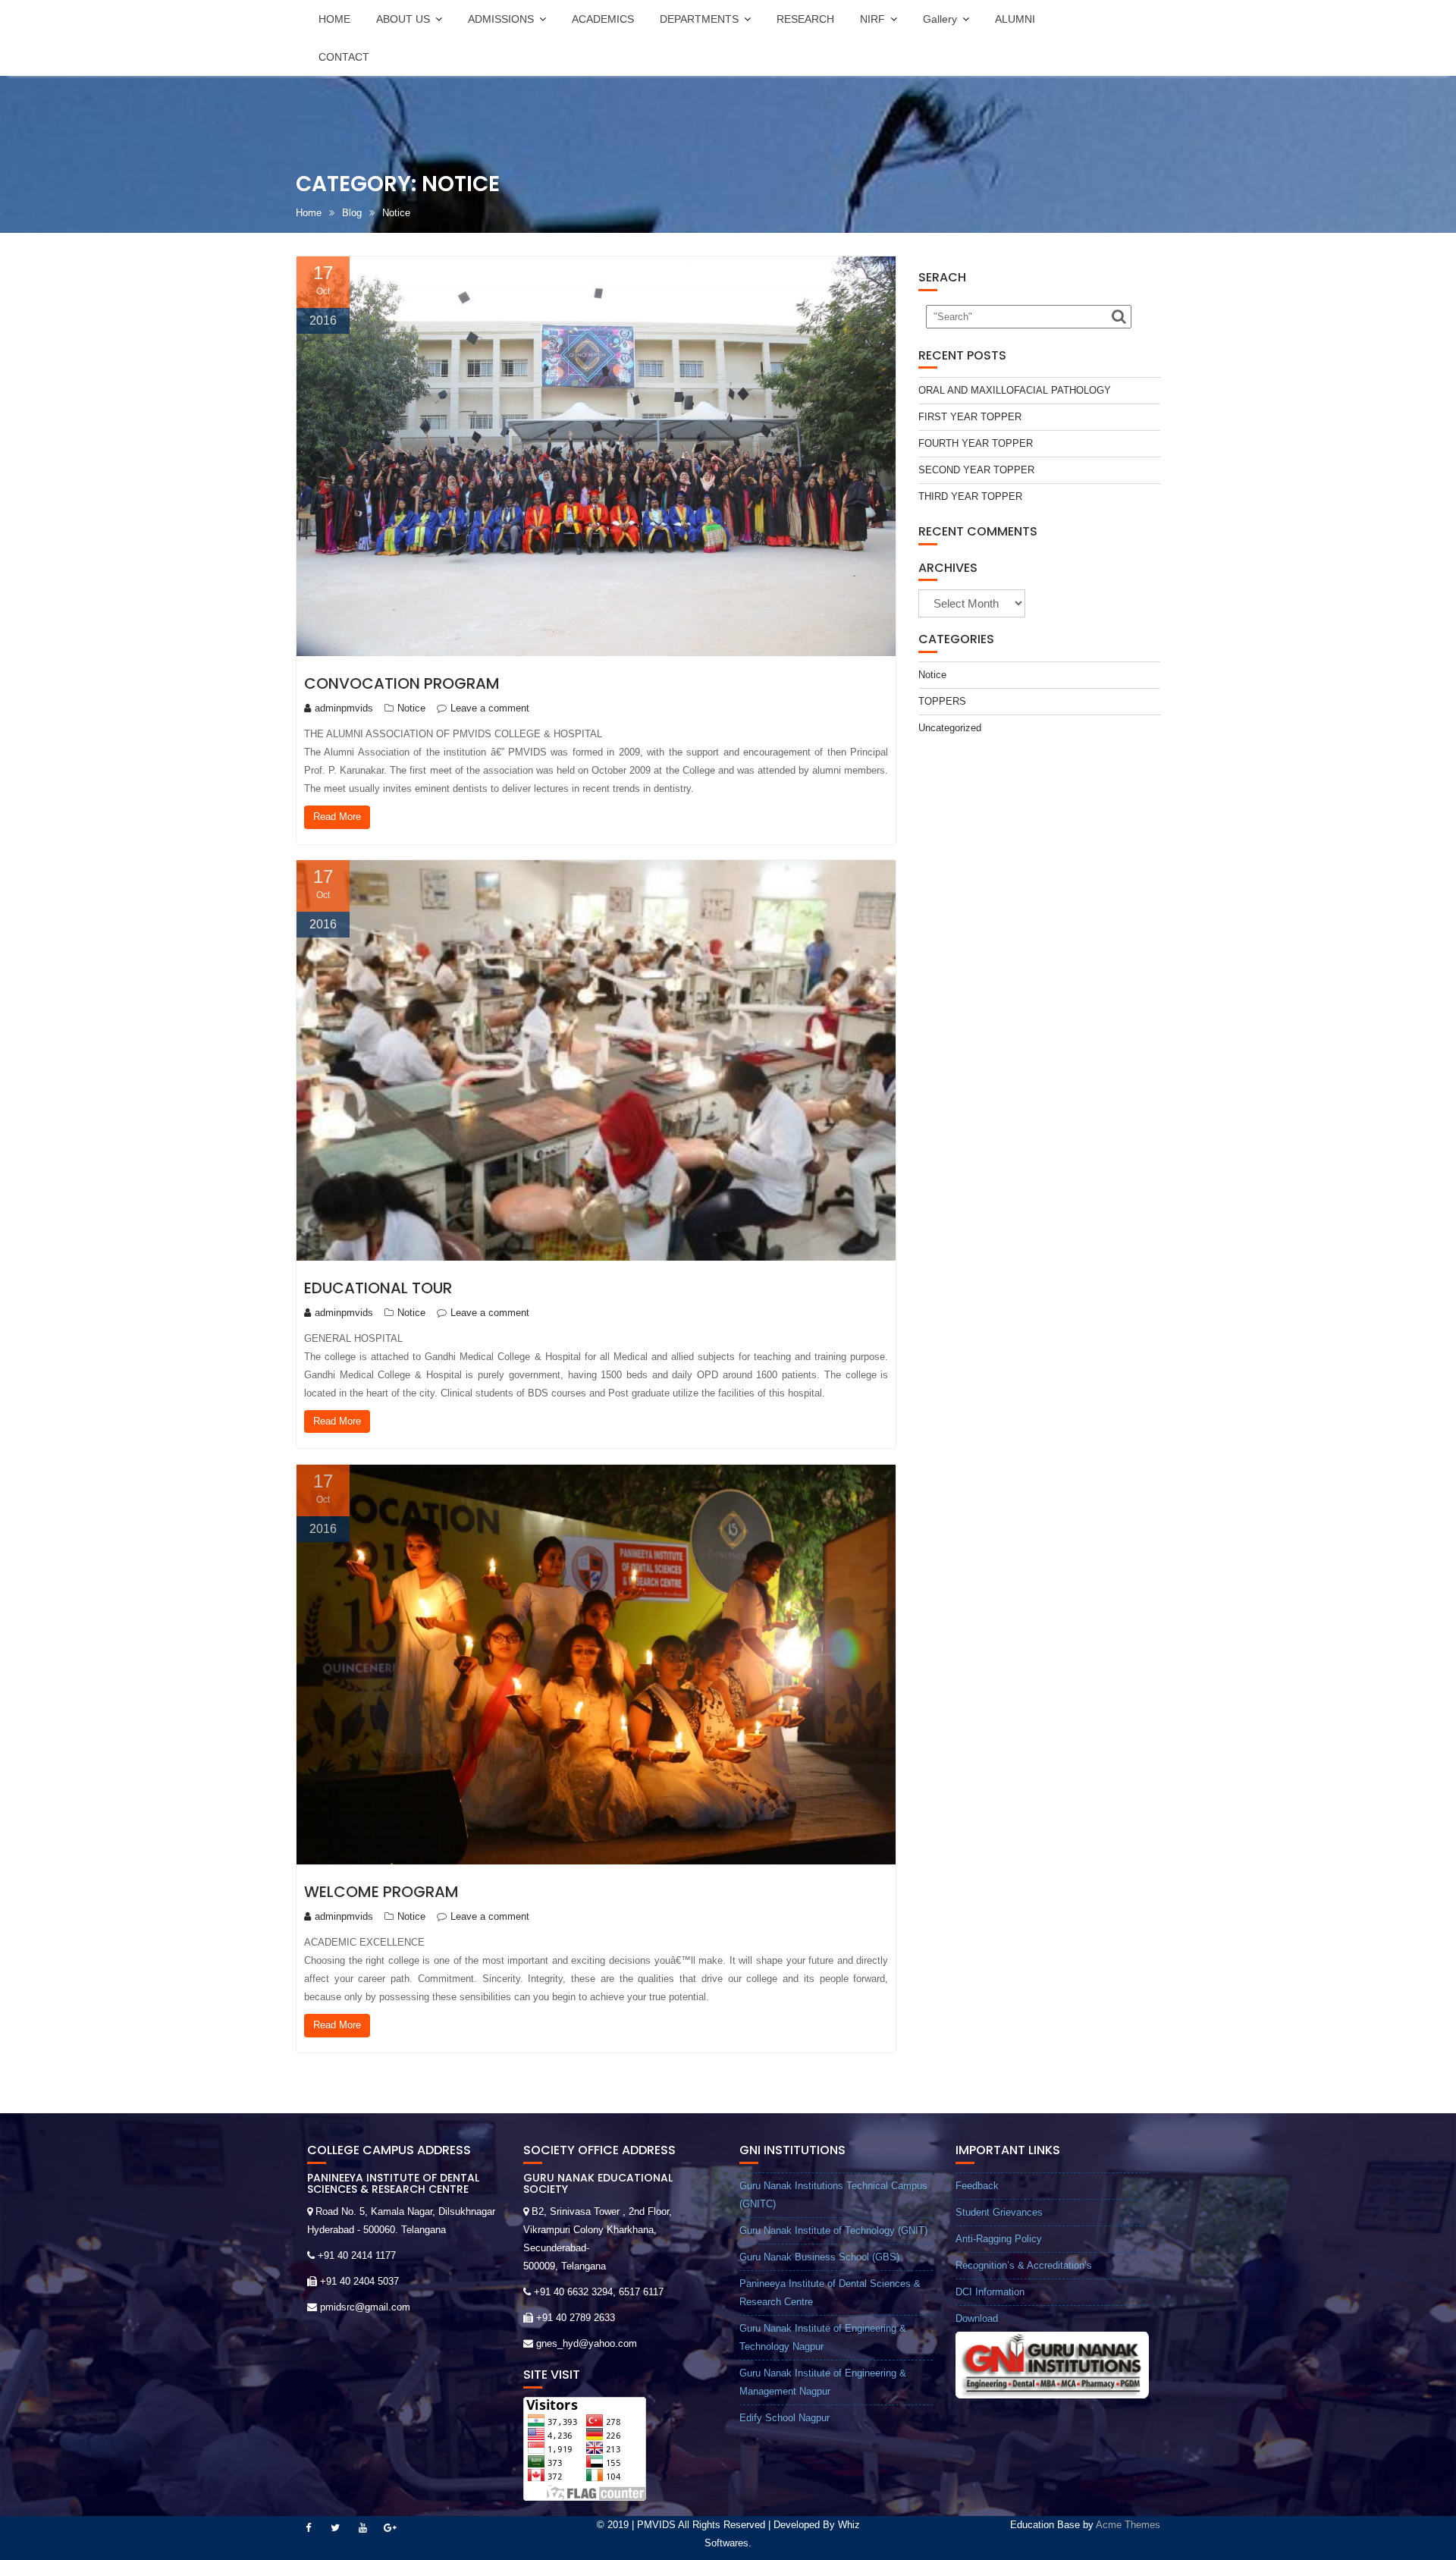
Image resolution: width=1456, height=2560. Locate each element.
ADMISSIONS (501, 19)
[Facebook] (308, 2528)
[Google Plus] (390, 2528)
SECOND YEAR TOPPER (976, 470)
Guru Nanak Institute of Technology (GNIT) (833, 2230)
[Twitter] (335, 2528)
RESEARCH (805, 19)
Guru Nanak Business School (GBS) (819, 2257)
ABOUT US (403, 19)
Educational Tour (378, 1288)
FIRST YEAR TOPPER (970, 417)
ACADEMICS (603, 19)
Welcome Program (381, 1892)
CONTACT (344, 57)
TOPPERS (942, 701)
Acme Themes (1128, 2525)
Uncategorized (950, 728)
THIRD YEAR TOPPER (970, 496)
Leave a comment (490, 708)
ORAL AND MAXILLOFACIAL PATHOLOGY (1015, 390)
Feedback (977, 2186)
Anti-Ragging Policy (999, 2239)
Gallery (940, 19)
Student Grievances (999, 2212)
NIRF (872, 19)
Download (977, 2318)
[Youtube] (362, 2528)
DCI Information (990, 2292)
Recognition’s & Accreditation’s (1024, 2265)
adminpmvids (344, 708)
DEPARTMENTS (699, 19)
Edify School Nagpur (784, 2418)
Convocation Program (402, 683)
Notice (411, 708)
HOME (334, 19)
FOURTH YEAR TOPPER (976, 443)
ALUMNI (1015, 19)
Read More (337, 817)
